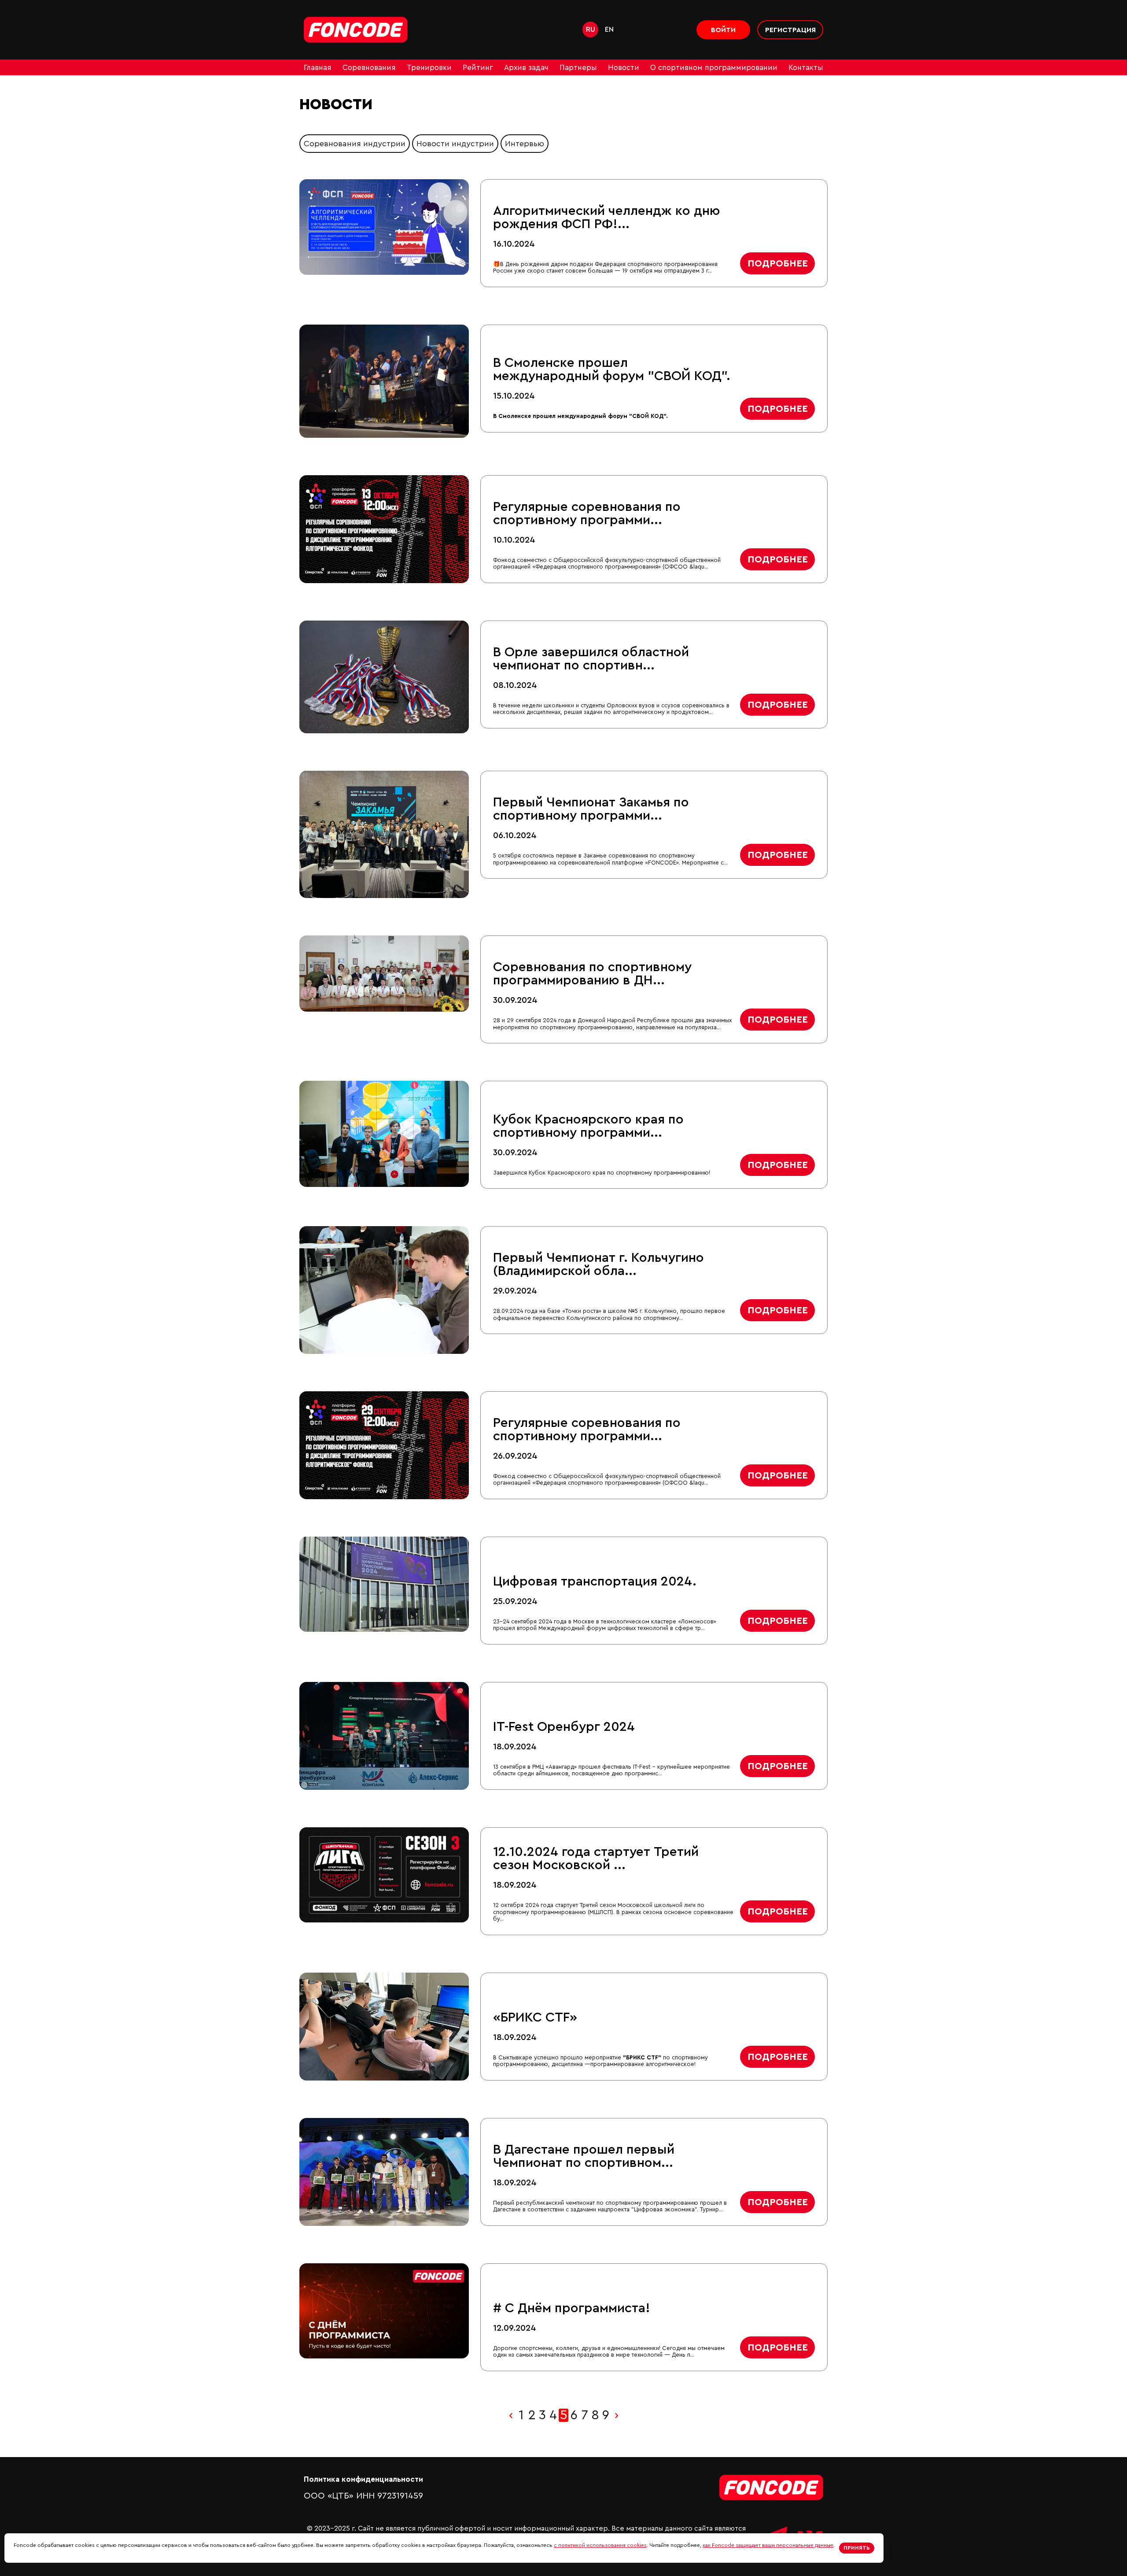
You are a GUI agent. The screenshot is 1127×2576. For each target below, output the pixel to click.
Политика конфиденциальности (363, 2479)
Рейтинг (478, 68)
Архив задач (526, 68)
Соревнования (369, 68)
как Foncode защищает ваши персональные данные (768, 2545)
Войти (723, 30)
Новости (624, 68)
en (609, 30)
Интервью (525, 144)
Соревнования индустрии (355, 144)
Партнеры (578, 68)
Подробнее (778, 263)
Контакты (806, 68)
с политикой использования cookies (600, 2545)
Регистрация (790, 30)
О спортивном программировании (714, 68)
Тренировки (429, 68)
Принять (857, 2548)
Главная (318, 68)
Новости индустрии (455, 144)
